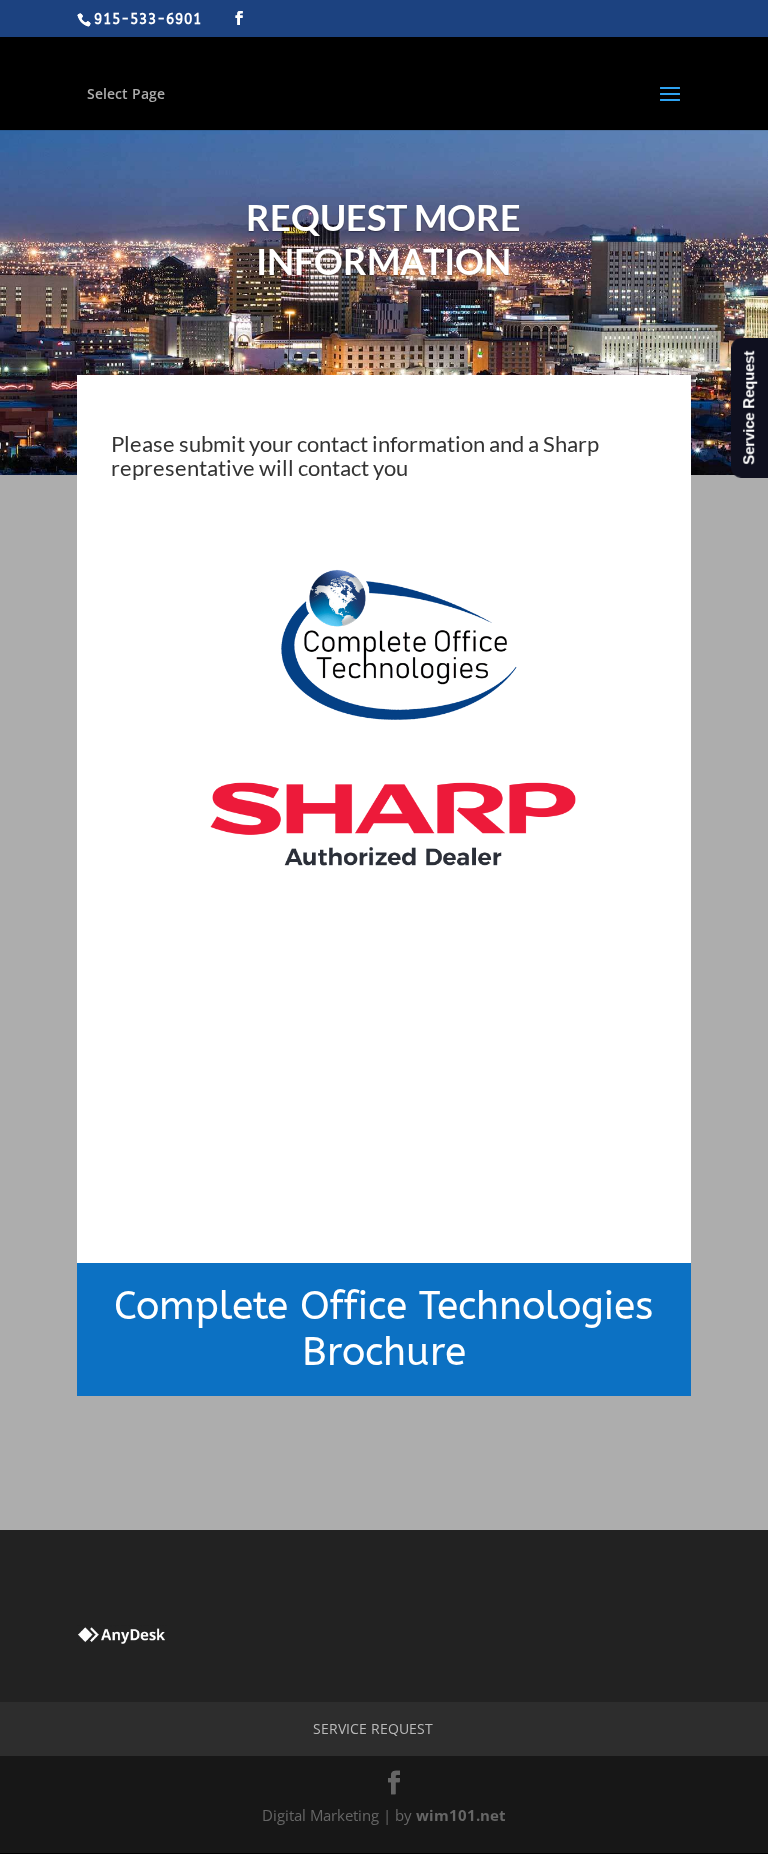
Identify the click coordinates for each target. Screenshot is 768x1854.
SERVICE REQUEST (373, 1728)
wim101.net (461, 1815)
